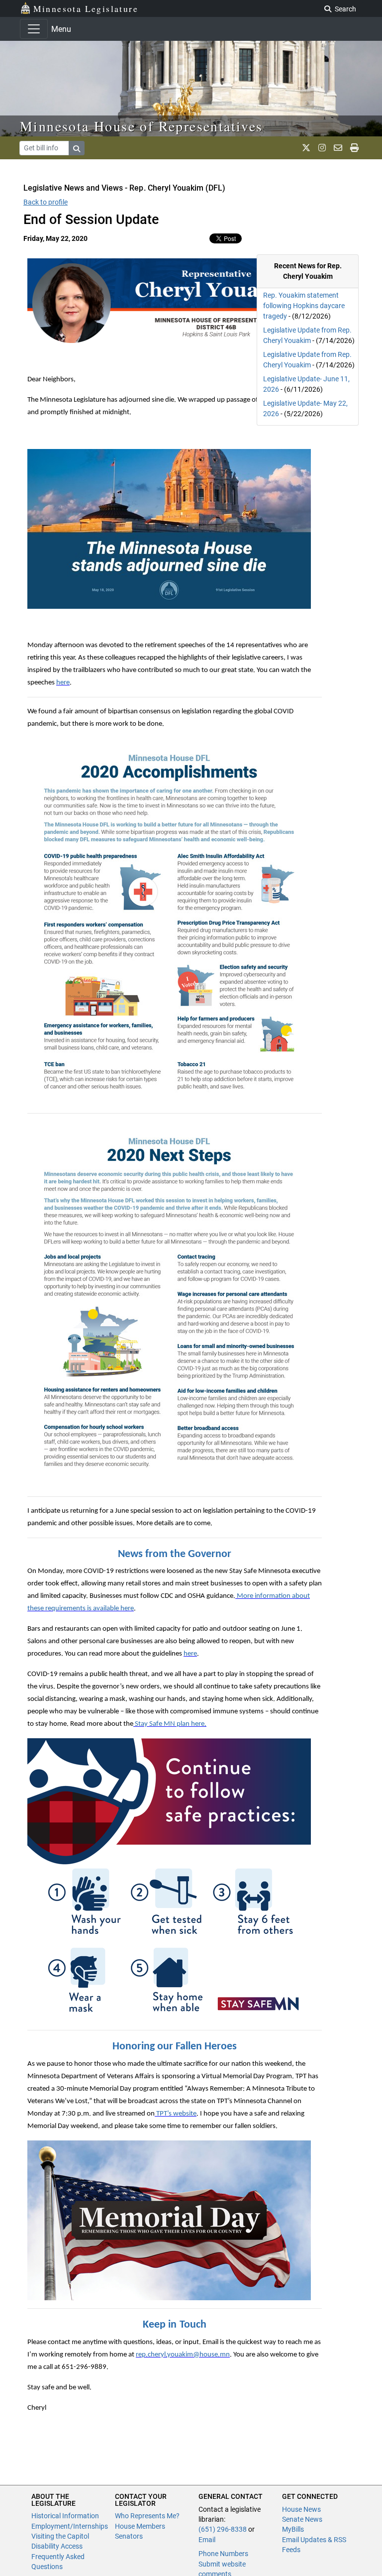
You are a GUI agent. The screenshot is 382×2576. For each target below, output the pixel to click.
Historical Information (65, 2516)
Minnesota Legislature (86, 8)
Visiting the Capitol (60, 2536)
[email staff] (338, 148)
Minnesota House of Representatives (142, 126)
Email (207, 2540)
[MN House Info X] (306, 148)
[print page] (354, 148)
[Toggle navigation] (34, 29)
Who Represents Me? (147, 2516)
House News (301, 2509)
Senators (129, 2536)
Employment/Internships (70, 2526)
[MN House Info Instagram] (322, 148)
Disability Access (57, 2546)
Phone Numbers (223, 2554)
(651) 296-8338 (223, 2529)
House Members (140, 2526)
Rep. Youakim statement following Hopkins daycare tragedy (304, 306)
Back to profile (46, 202)
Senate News (302, 2519)
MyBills (293, 2529)
